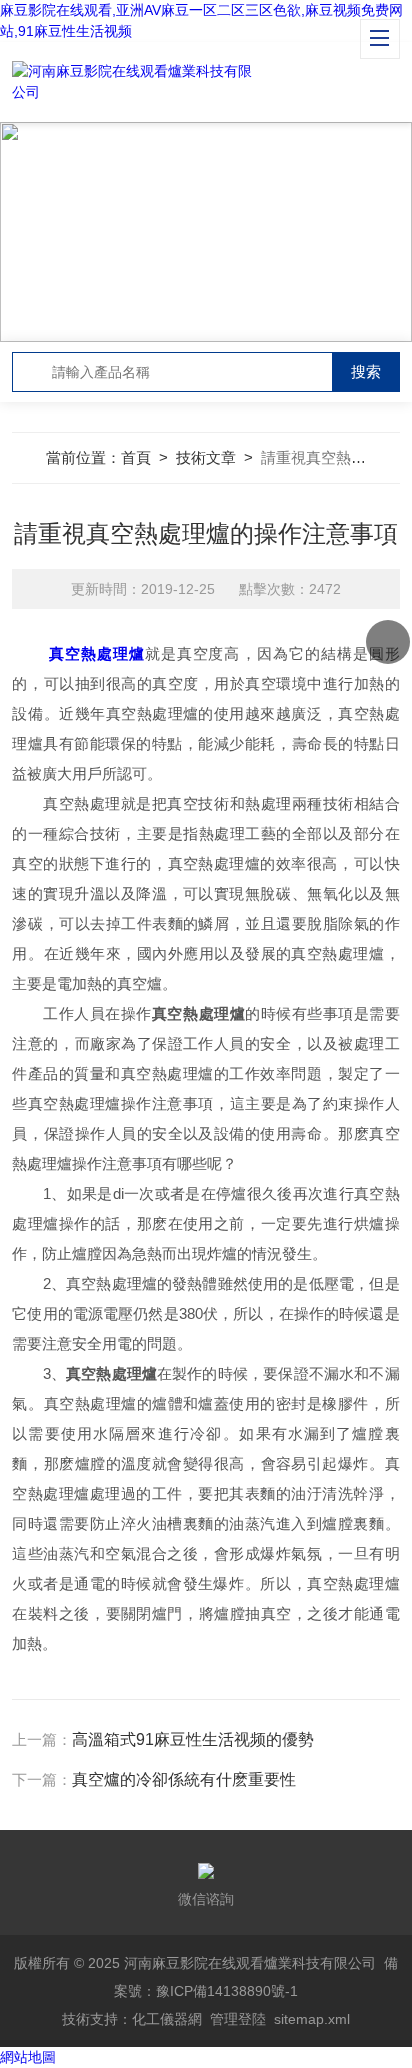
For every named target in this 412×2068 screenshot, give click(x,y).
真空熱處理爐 (97, 653)
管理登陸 (238, 2019)
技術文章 (206, 457)
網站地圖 (28, 2057)
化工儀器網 (167, 2019)
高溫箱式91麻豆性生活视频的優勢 (193, 1739)
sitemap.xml (312, 2019)
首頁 (136, 457)
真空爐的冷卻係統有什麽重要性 (184, 1779)
